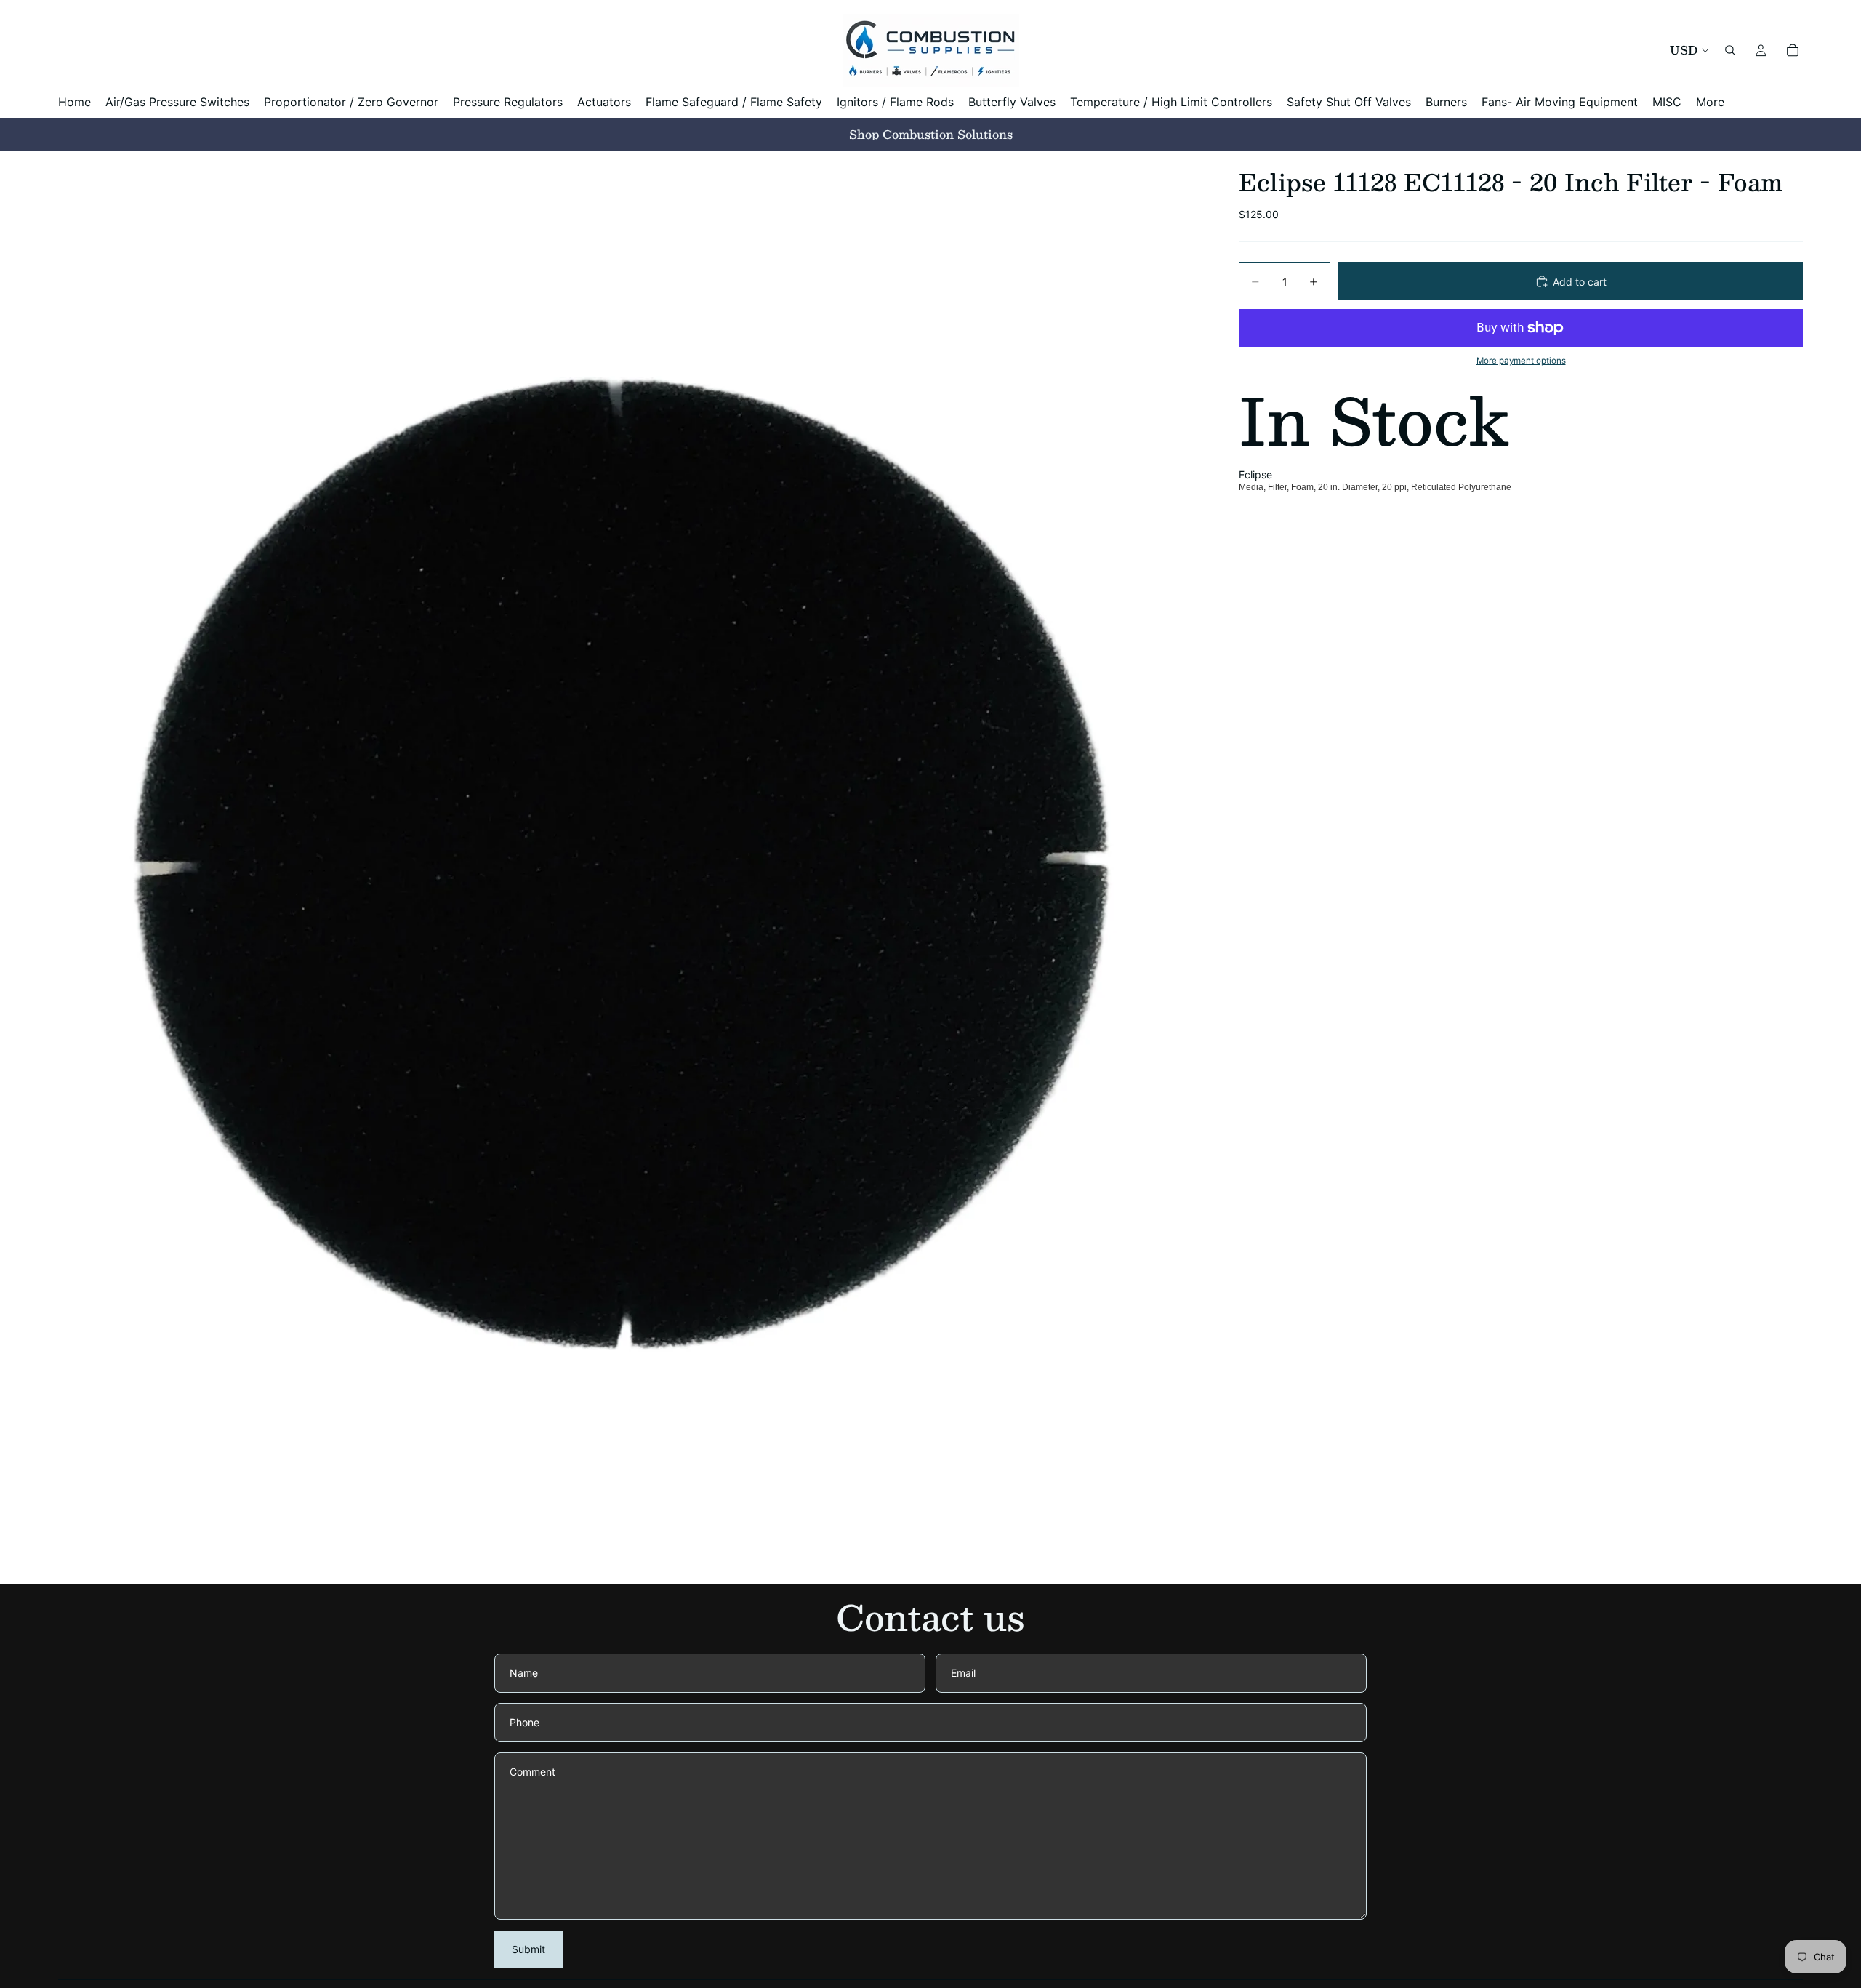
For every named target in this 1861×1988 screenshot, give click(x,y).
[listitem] (1710, 102)
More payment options (1521, 361)
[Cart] (1793, 50)
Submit (528, 1949)
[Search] (1730, 50)
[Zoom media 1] (631, 868)
